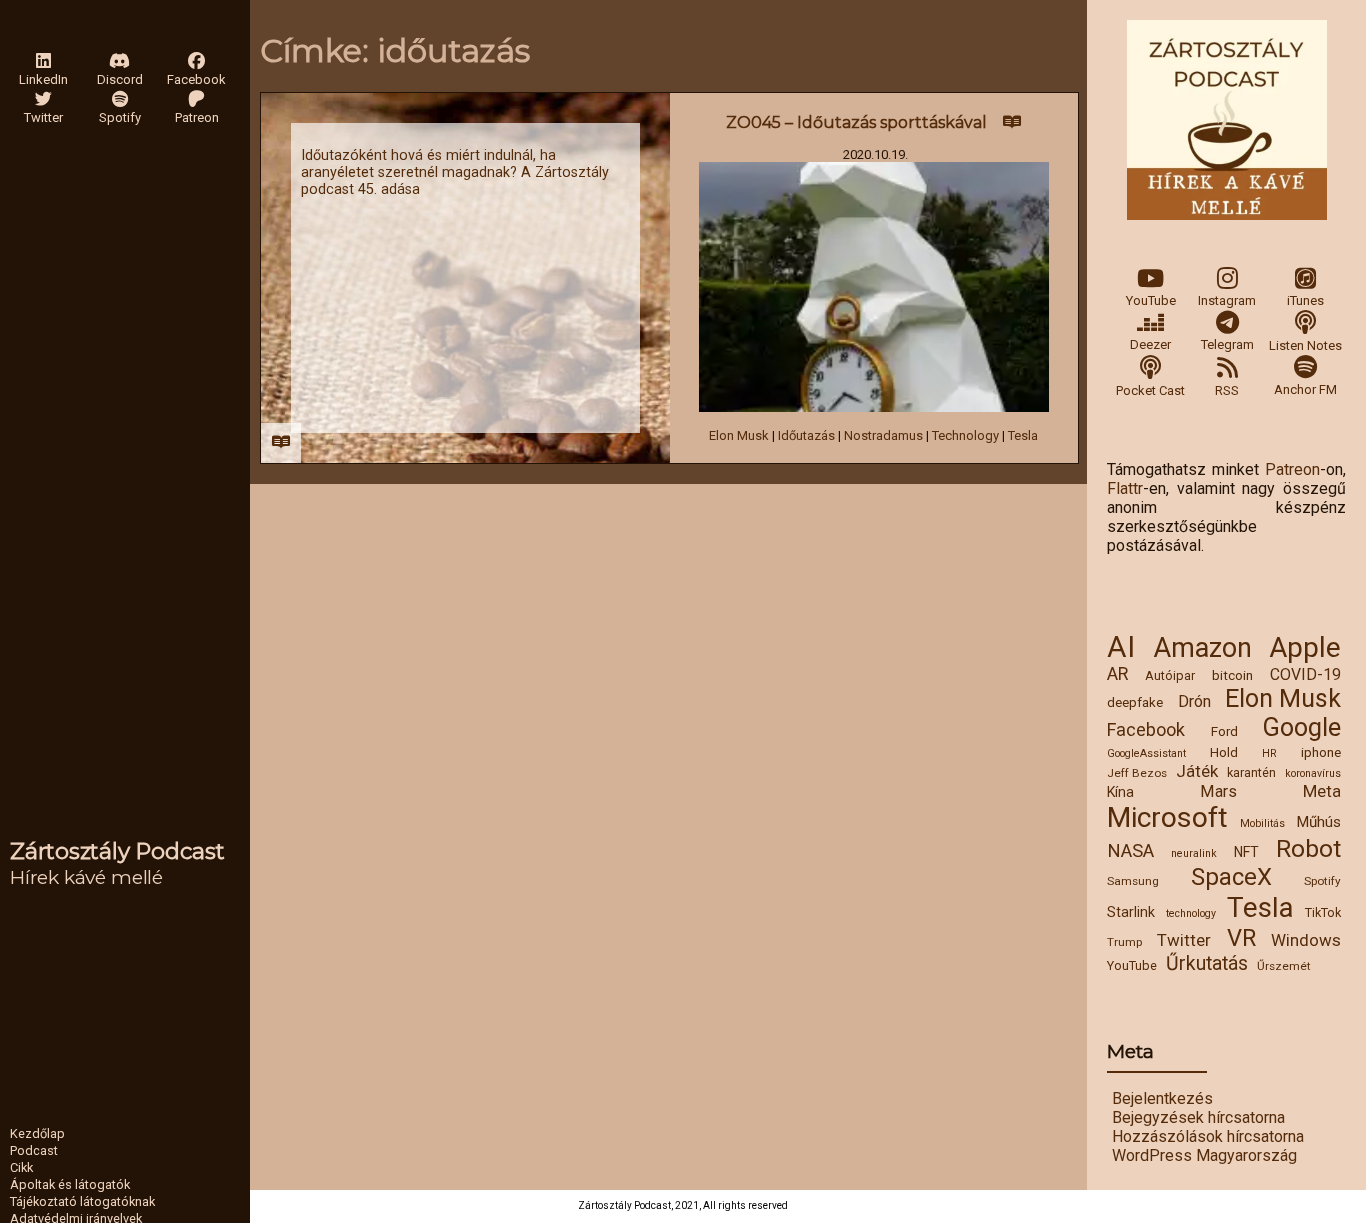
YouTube (1151, 300)
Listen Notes (1305, 345)
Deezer (1150, 344)
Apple (1305, 647)
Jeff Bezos (1137, 773)
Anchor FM (1305, 389)
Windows (1306, 940)
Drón (1194, 701)
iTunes (1305, 300)
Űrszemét (1284, 966)
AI (1121, 647)
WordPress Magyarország (1204, 1155)
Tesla (1260, 907)
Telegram (1227, 344)
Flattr (1125, 488)
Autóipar (1170, 675)
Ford (1224, 731)
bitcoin (1232, 675)
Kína (1120, 792)
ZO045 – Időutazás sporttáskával (856, 122)
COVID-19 (1305, 674)
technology (1191, 913)
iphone (1321, 752)
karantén (1251, 772)
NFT (1246, 852)
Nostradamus (883, 435)
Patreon (1292, 469)
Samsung (1133, 881)
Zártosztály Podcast (117, 851)
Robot (1308, 848)
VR (1241, 938)
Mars (1218, 791)
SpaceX (1231, 877)
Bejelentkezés (1162, 1098)
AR (1117, 674)
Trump (1124, 942)
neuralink (1194, 853)
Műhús (1318, 822)
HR (1269, 753)
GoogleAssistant (1146, 753)
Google (1302, 727)
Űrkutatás (1207, 963)
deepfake (1135, 702)
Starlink (1131, 912)
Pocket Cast (1150, 390)
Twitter (1184, 940)
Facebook (1146, 729)
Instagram (1227, 300)
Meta (1322, 791)
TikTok (1323, 912)
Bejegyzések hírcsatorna (1198, 1117)
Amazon (1202, 648)
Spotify (1322, 881)
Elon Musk (1283, 698)
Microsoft (1167, 817)
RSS (1227, 390)
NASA (1130, 851)
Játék (1197, 771)
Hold (1224, 752)
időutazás (806, 435)
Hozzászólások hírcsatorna (1208, 1136)
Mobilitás (1262, 823)
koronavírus (1313, 773)
